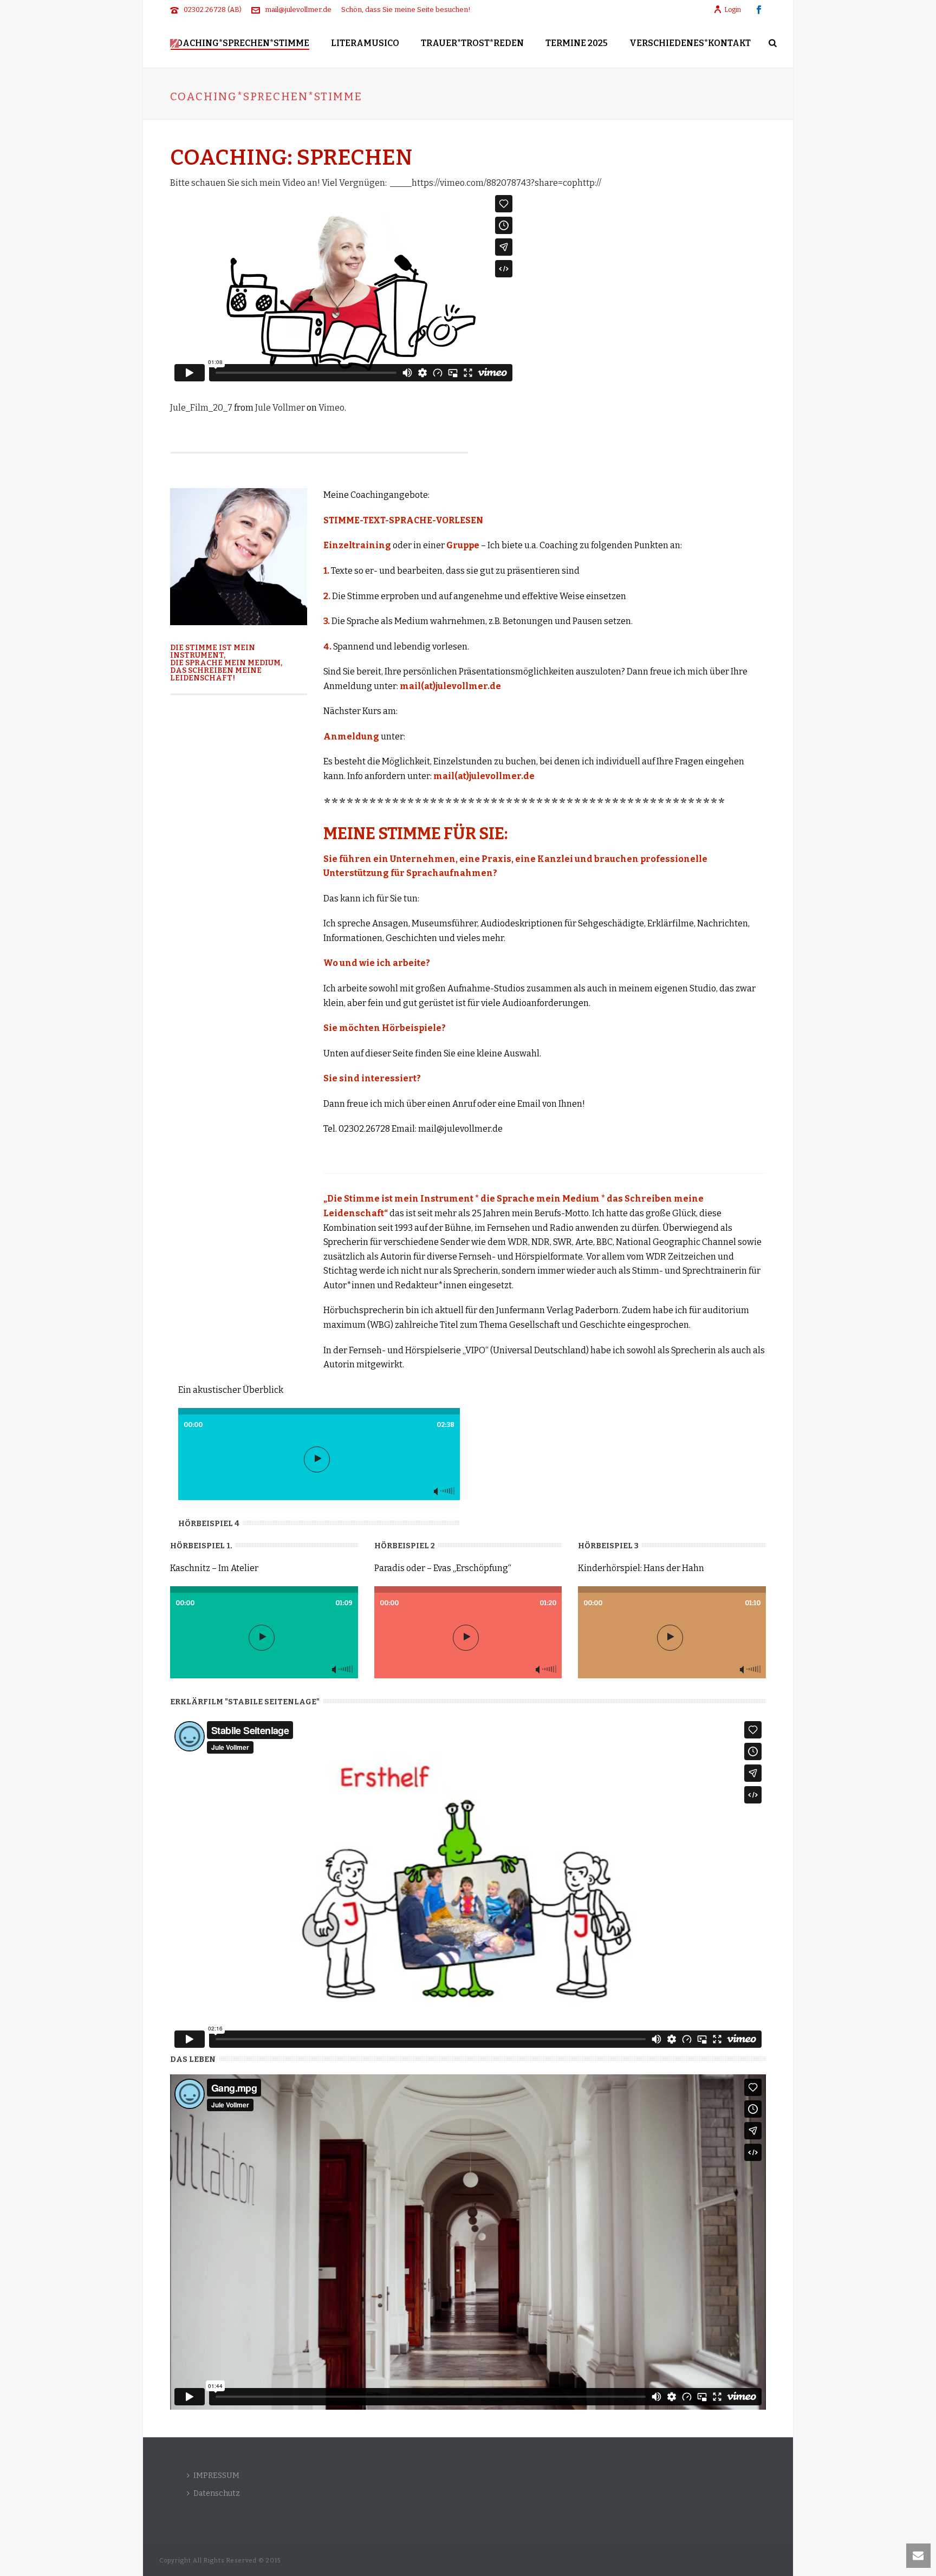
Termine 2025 (577, 43)
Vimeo (331, 408)
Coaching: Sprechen (291, 158)
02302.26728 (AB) (213, 9)
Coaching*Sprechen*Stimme (240, 43)
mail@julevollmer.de (298, 9)
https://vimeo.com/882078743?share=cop (495, 183)
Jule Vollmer (280, 408)
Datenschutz (217, 2493)
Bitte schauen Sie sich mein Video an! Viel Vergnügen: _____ (291, 183)
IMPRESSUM (216, 2476)
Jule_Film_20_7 (201, 408)
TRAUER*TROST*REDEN (472, 43)
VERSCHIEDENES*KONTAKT (690, 43)
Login (733, 10)
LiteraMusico (365, 43)
